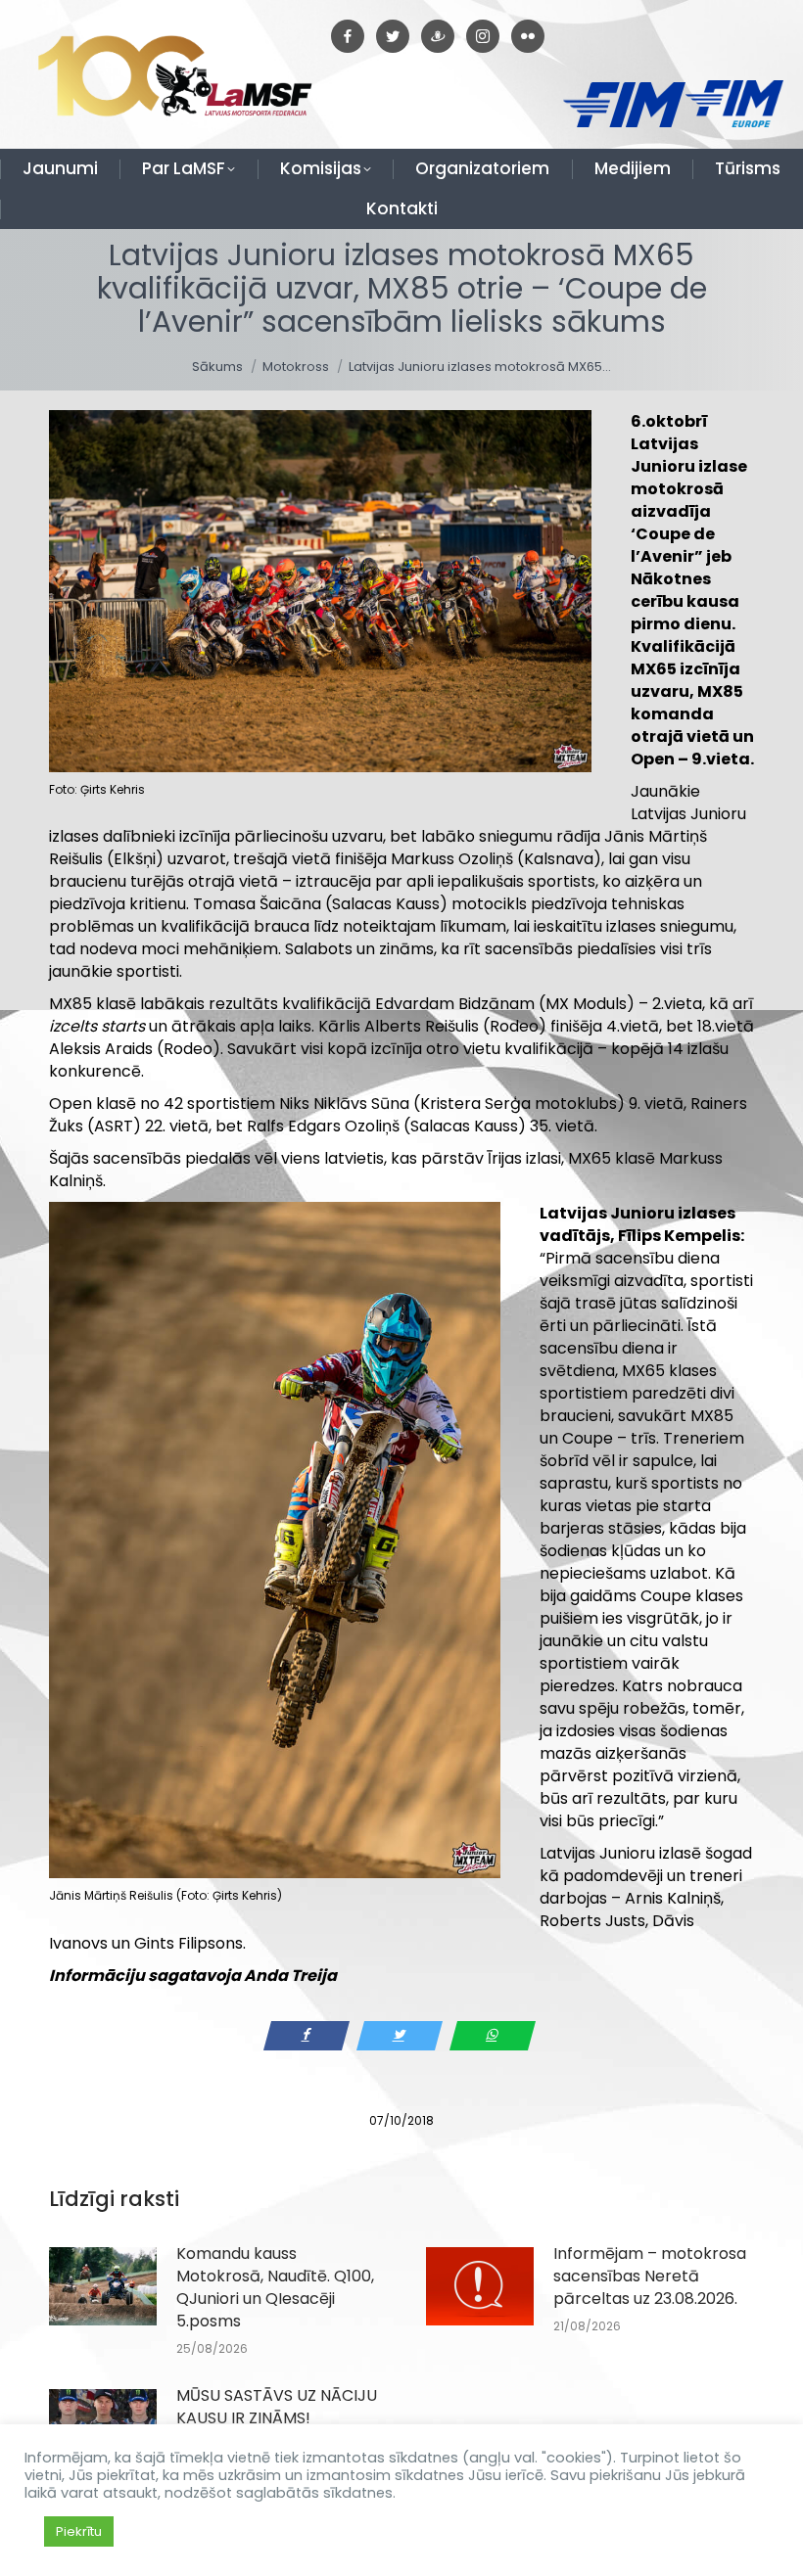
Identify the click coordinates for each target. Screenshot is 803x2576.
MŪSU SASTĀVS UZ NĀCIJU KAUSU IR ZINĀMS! (277, 2407)
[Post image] (103, 2286)
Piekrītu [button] (79, 2531)
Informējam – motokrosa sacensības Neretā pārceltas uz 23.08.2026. (650, 2276)
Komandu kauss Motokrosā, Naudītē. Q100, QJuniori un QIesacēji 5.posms (275, 2287)
